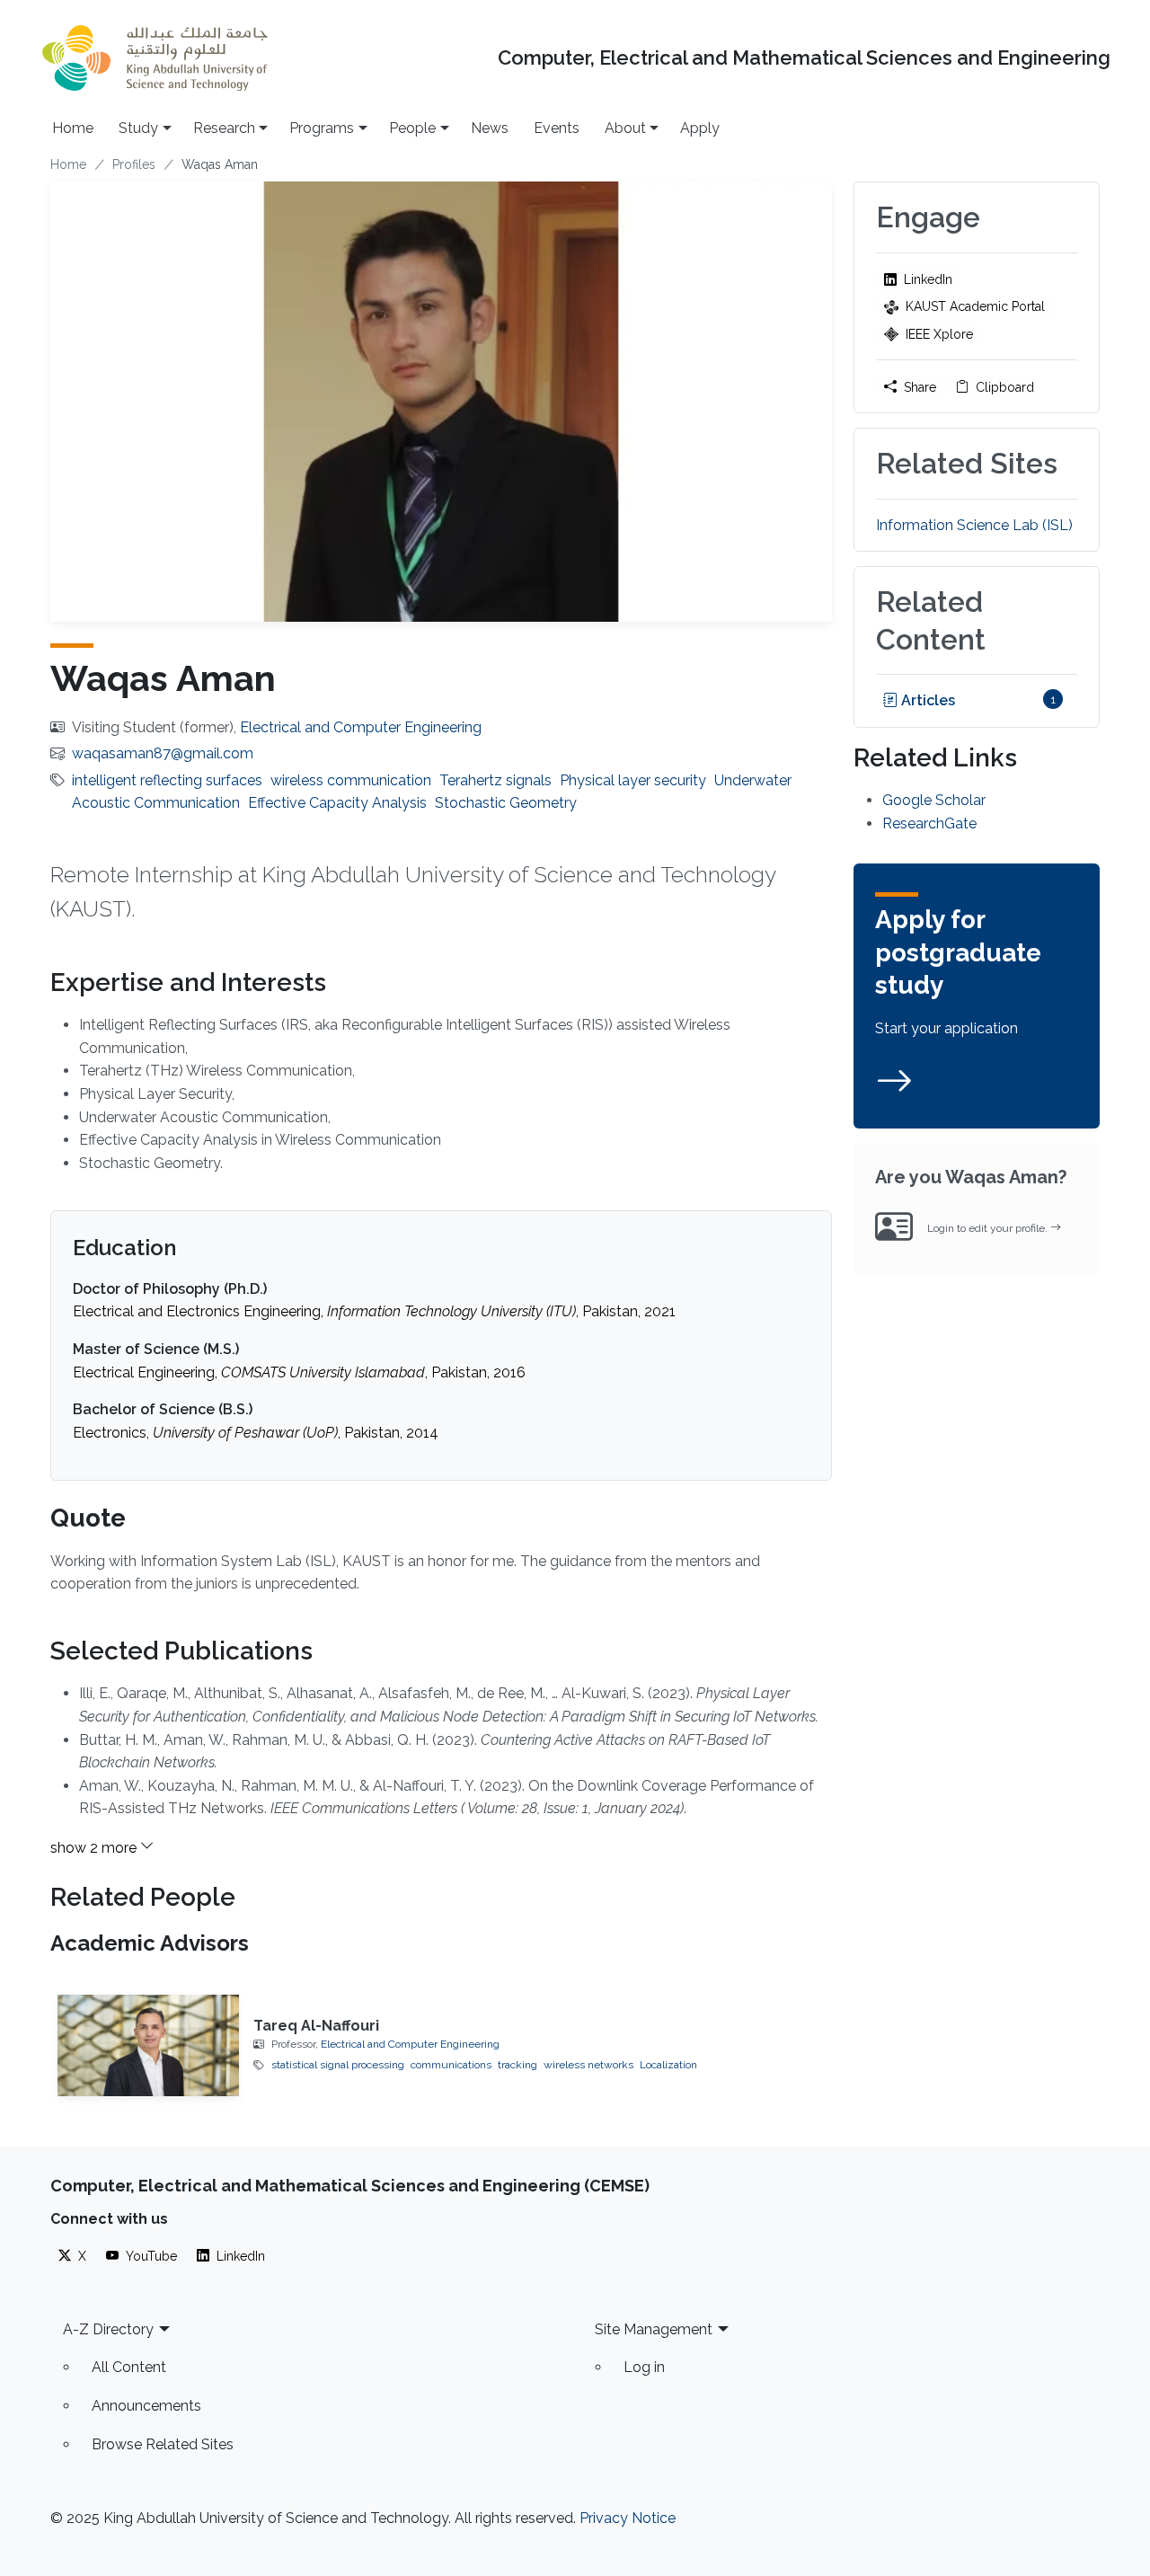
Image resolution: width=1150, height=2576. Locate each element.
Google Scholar (934, 800)
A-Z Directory (108, 2329)
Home (73, 128)
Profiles (134, 164)
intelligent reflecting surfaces (167, 780)
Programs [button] (322, 128)
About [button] (625, 128)
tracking (517, 2065)
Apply (700, 128)
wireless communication (351, 780)
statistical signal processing (338, 2065)
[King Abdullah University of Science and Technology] (155, 58)
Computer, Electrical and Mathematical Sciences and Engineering (804, 58)
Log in (644, 2367)
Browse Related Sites (163, 2444)
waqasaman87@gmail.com (163, 753)
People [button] (412, 128)
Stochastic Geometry (506, 803)
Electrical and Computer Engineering (361, 727)
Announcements (146, 2406)
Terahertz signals (495, 780)
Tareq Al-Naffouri (316, 2026)
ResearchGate (929, 823)
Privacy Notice (628, 2518)
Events (557, 128)
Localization (668, 2065)
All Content (129, 2367)
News (490, 128)
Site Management (654, 2329)
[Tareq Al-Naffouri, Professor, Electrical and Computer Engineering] (148, 2045)
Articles (926, 700)
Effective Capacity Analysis (337, 803)
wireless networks (588, 2065)
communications (451, 2065)
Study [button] (138, 128)
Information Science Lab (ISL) (974, 525)
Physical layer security (633, 780)
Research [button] (224, 128)
